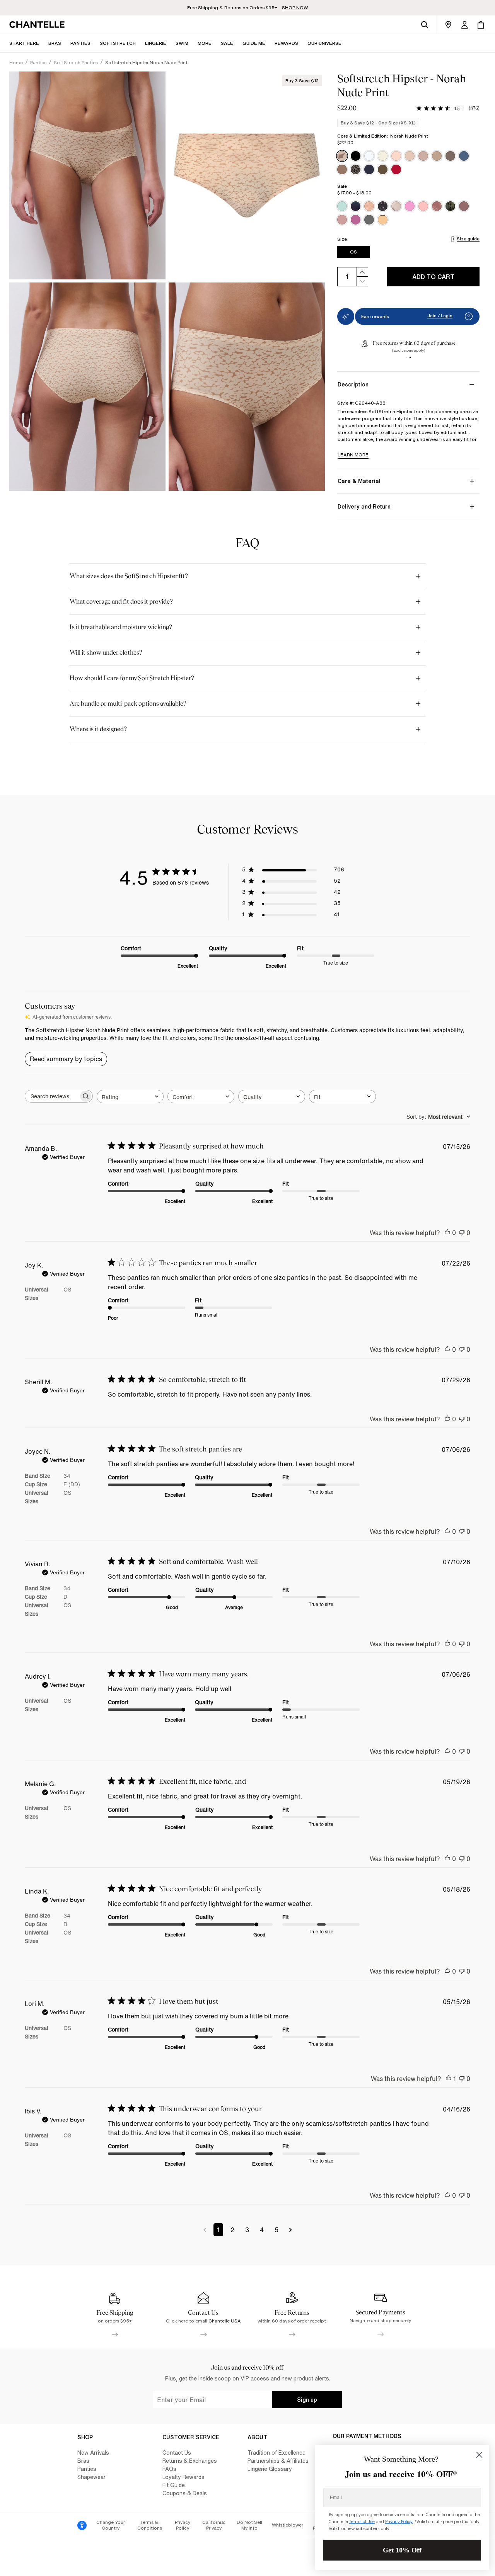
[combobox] (130, 1097)
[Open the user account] (464, 25)
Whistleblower (288, 2525)
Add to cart (433, 277)
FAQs (169, 2469)
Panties (87, 2469)
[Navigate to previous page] (205, 2230)
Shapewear (91, 2477)
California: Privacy (214, 2525)
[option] (342, 156)
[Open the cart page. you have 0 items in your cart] (481, 25)
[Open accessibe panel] (82, 2525)
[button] (205, 43)
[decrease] (362, 282)
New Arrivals (93, 2453)
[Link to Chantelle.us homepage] (38, 25)
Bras (83, 2461)
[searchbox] (52, 1096)
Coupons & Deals (185, 2493)
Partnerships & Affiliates (278, 2461)
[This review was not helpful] (462, 1233)
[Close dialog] (479, 2455)
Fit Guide (174, 2485)
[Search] (425, 25)
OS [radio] (353, 252)
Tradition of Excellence (277, 2453)
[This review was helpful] (447, 1233)
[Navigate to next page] (291, 2230)
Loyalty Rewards (183, 2477)
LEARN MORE (353, 455)
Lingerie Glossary (270, 2469)
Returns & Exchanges (190, 2461)
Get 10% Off (402, 2550)
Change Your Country (111, 2525)
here (184, 2321)
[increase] (362, 272)
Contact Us (177, 2453)
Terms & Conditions (150, 2525)
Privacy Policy (183, 2525)
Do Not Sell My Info (249, 2525)
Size (342, 239)
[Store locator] (448, 25)
